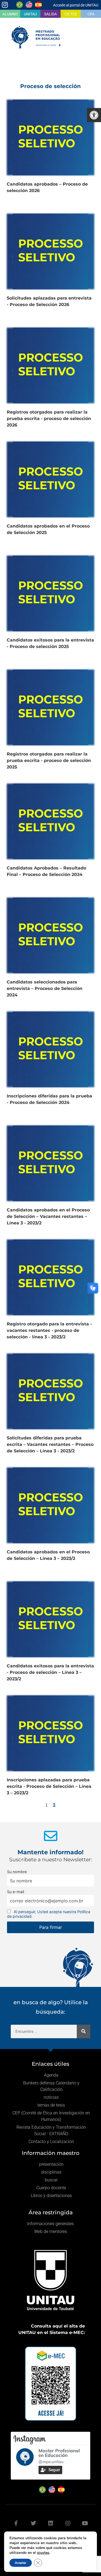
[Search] (83, 2031)
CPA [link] (91, 14)
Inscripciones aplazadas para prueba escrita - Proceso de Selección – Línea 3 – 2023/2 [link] (49, 1786)
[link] (94, 115)
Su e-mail (15, 1892)
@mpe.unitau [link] (51, 2462)
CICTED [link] (71, 14)
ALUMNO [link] (10, 14)
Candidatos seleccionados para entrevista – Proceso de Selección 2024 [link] (45, 988)
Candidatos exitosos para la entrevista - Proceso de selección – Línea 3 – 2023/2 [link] (50, 1672)
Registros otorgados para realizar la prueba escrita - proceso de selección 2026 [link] (49, 419)
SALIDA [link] (50, 14)
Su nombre (17, 1872)
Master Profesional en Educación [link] (59, 2453)
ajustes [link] (43, 2553)
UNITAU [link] (30, 14)
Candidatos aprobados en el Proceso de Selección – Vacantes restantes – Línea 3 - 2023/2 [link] (48, 1216)
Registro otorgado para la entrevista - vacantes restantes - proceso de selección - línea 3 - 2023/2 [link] (49, 1330)
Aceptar (21, 2563)
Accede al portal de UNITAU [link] (76, 5)
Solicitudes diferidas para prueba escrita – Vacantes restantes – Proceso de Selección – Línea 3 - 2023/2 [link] (50, 1444)
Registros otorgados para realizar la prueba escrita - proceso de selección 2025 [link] (49, 760)
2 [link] (54, 1805)
